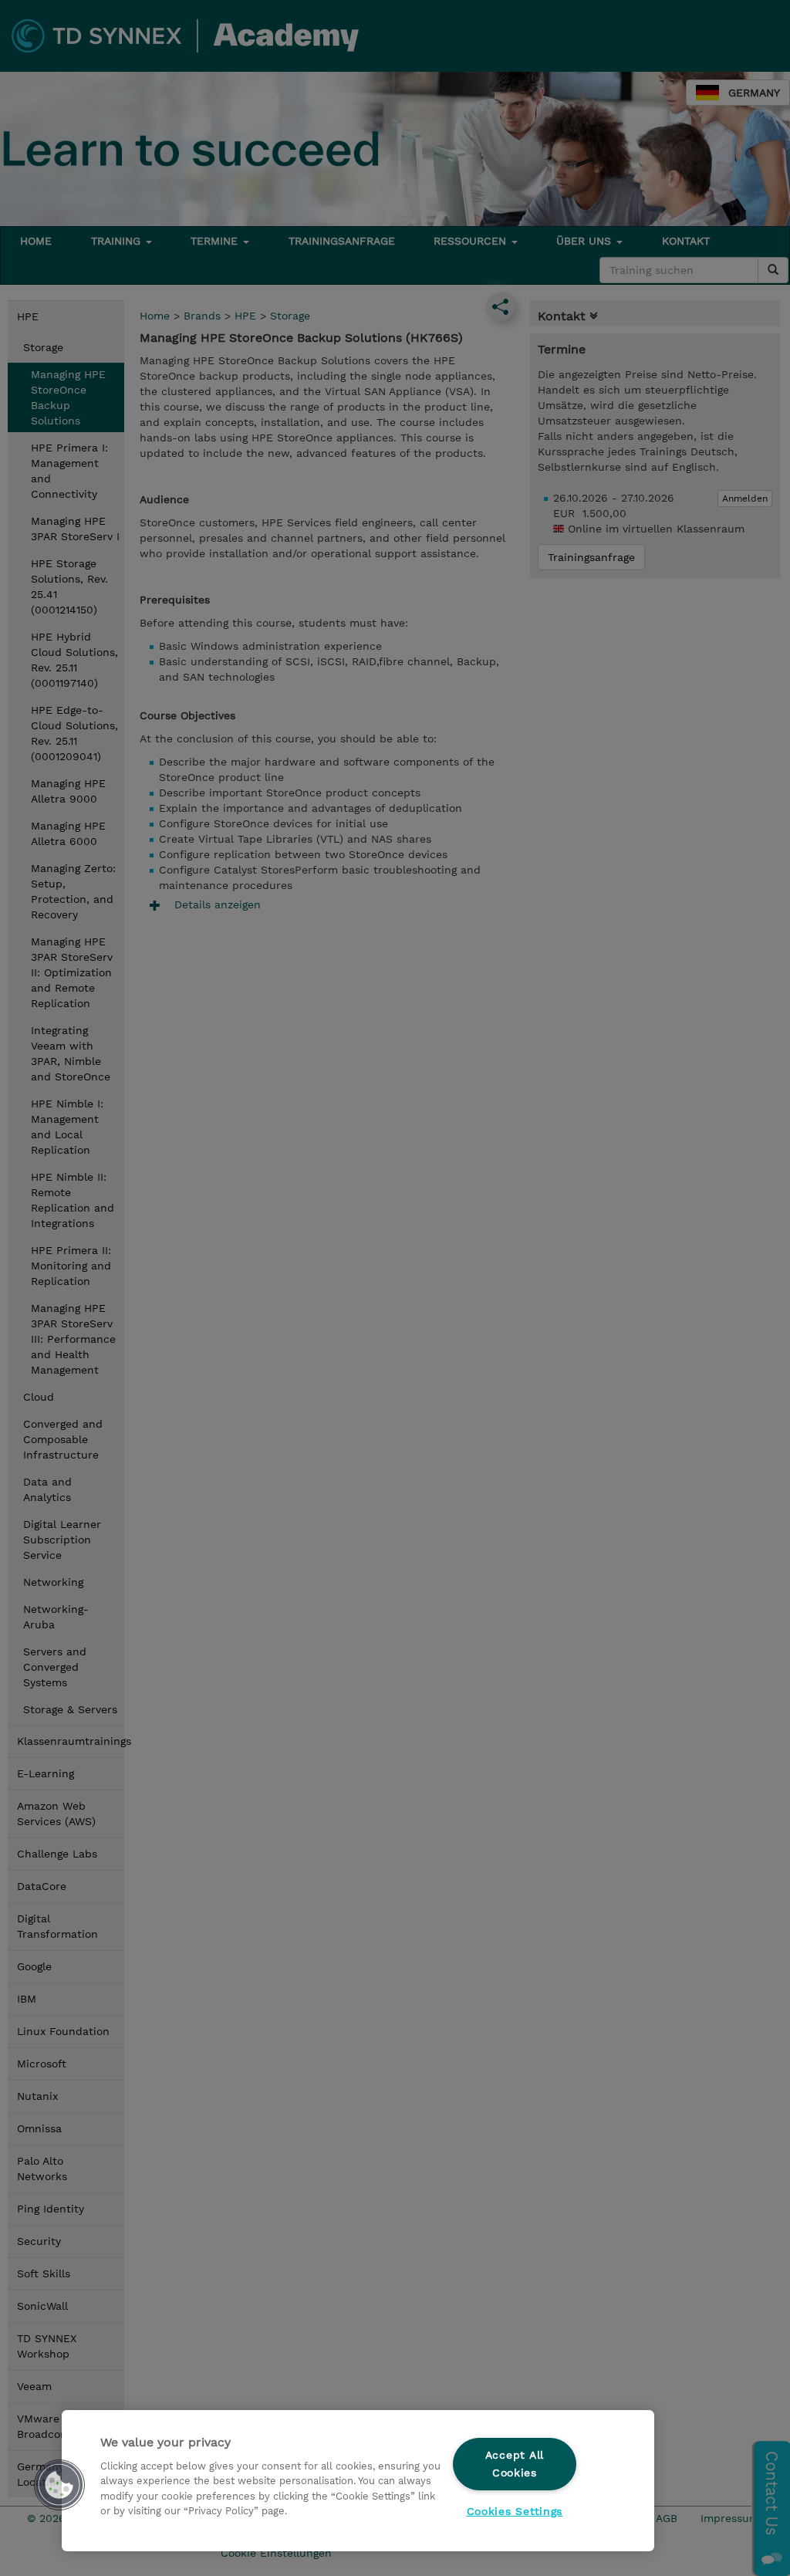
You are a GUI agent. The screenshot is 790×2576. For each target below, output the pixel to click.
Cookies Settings (515, 2511)
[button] (59, 2485)
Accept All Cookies (515, 2464)
